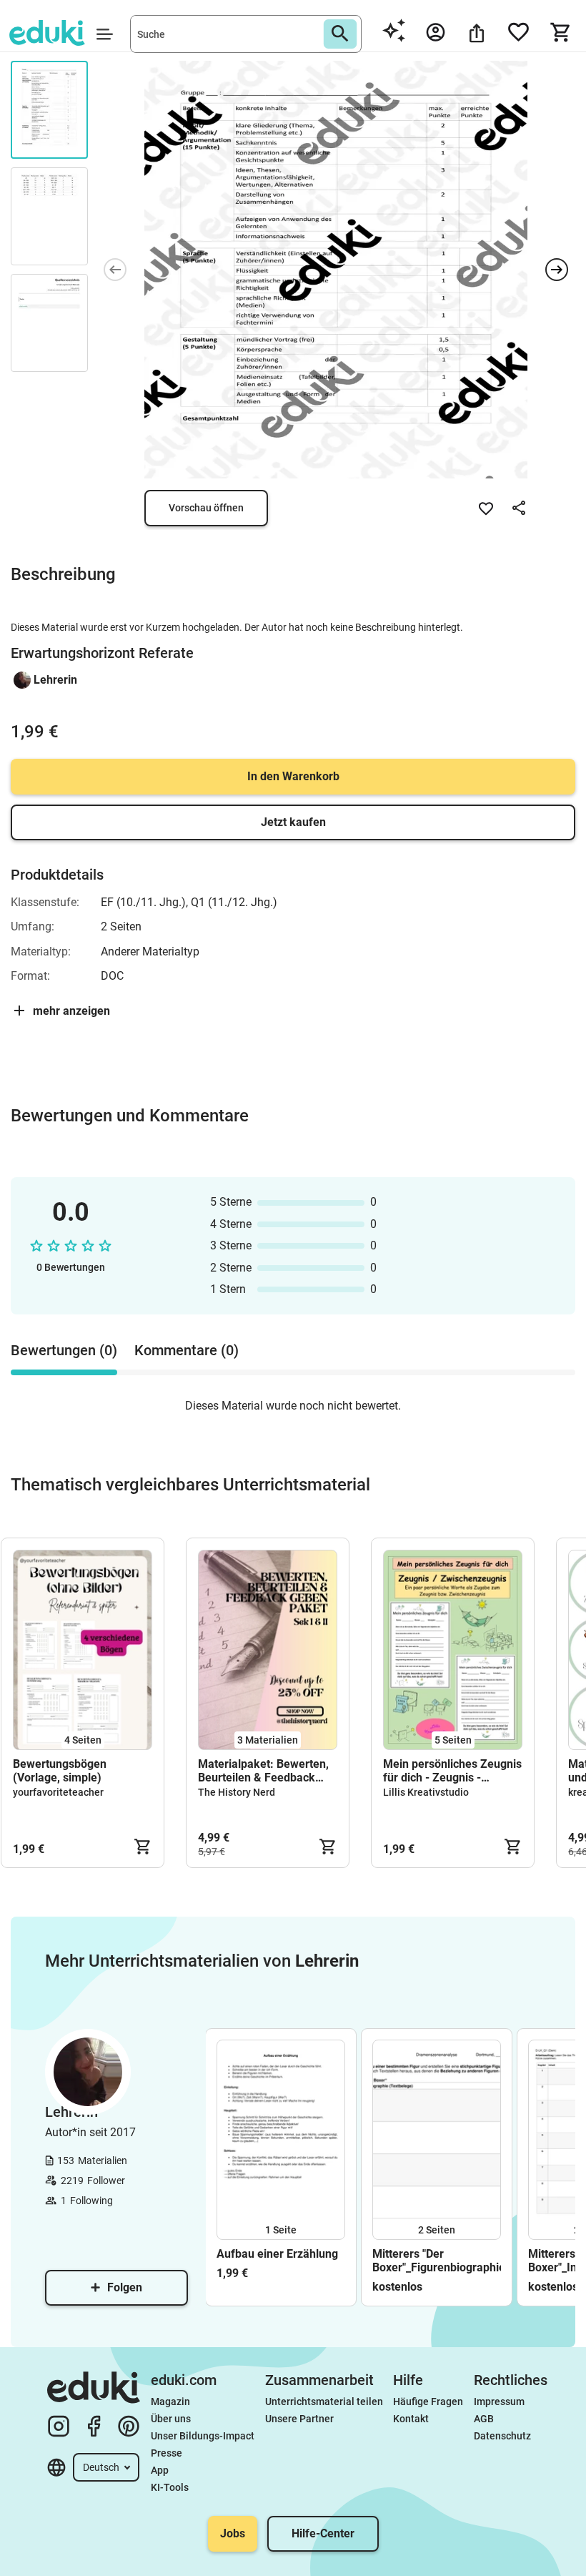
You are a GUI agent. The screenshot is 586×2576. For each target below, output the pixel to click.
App (160, 2470)
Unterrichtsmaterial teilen (324, 2402)
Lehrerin (55, 680)
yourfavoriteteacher (58, 1792)
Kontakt (411, 2419)
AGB (484, 2419)
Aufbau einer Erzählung (277, 2254)
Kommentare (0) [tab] (187, 1350)
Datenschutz (502, 2436)
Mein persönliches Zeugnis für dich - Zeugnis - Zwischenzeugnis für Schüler (452, 1771)
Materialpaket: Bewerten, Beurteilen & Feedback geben (263, 1771)
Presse (167, 2453)
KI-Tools (170, 2487)
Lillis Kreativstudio (426, 1792)
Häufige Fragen (428, 2402)
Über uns (171, 2419)
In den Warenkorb (293, 776)
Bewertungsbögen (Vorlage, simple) (60, 1771)
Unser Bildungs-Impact (203, 2436)
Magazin (170, 2402)
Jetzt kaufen (293, 822)
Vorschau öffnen (206, 508)
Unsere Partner (299, 2419)
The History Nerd (237, 1792)
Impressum (499, 2402)
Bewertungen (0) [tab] (64, 1350)
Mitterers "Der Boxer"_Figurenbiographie (437, 2261)
